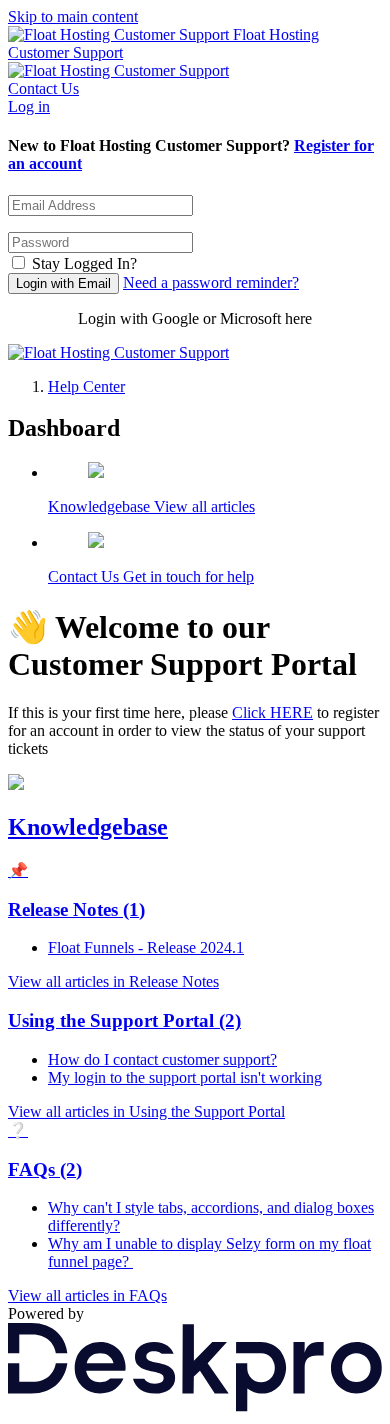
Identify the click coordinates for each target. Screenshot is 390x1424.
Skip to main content (73, 16)
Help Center (86, 386)
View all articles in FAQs (87, 1295)
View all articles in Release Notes (113, 981)
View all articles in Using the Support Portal (146, 1111)
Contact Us (43, 88)
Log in (29, 106)
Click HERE (272, 712)
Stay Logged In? (84, 263)
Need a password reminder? (211, 282)
